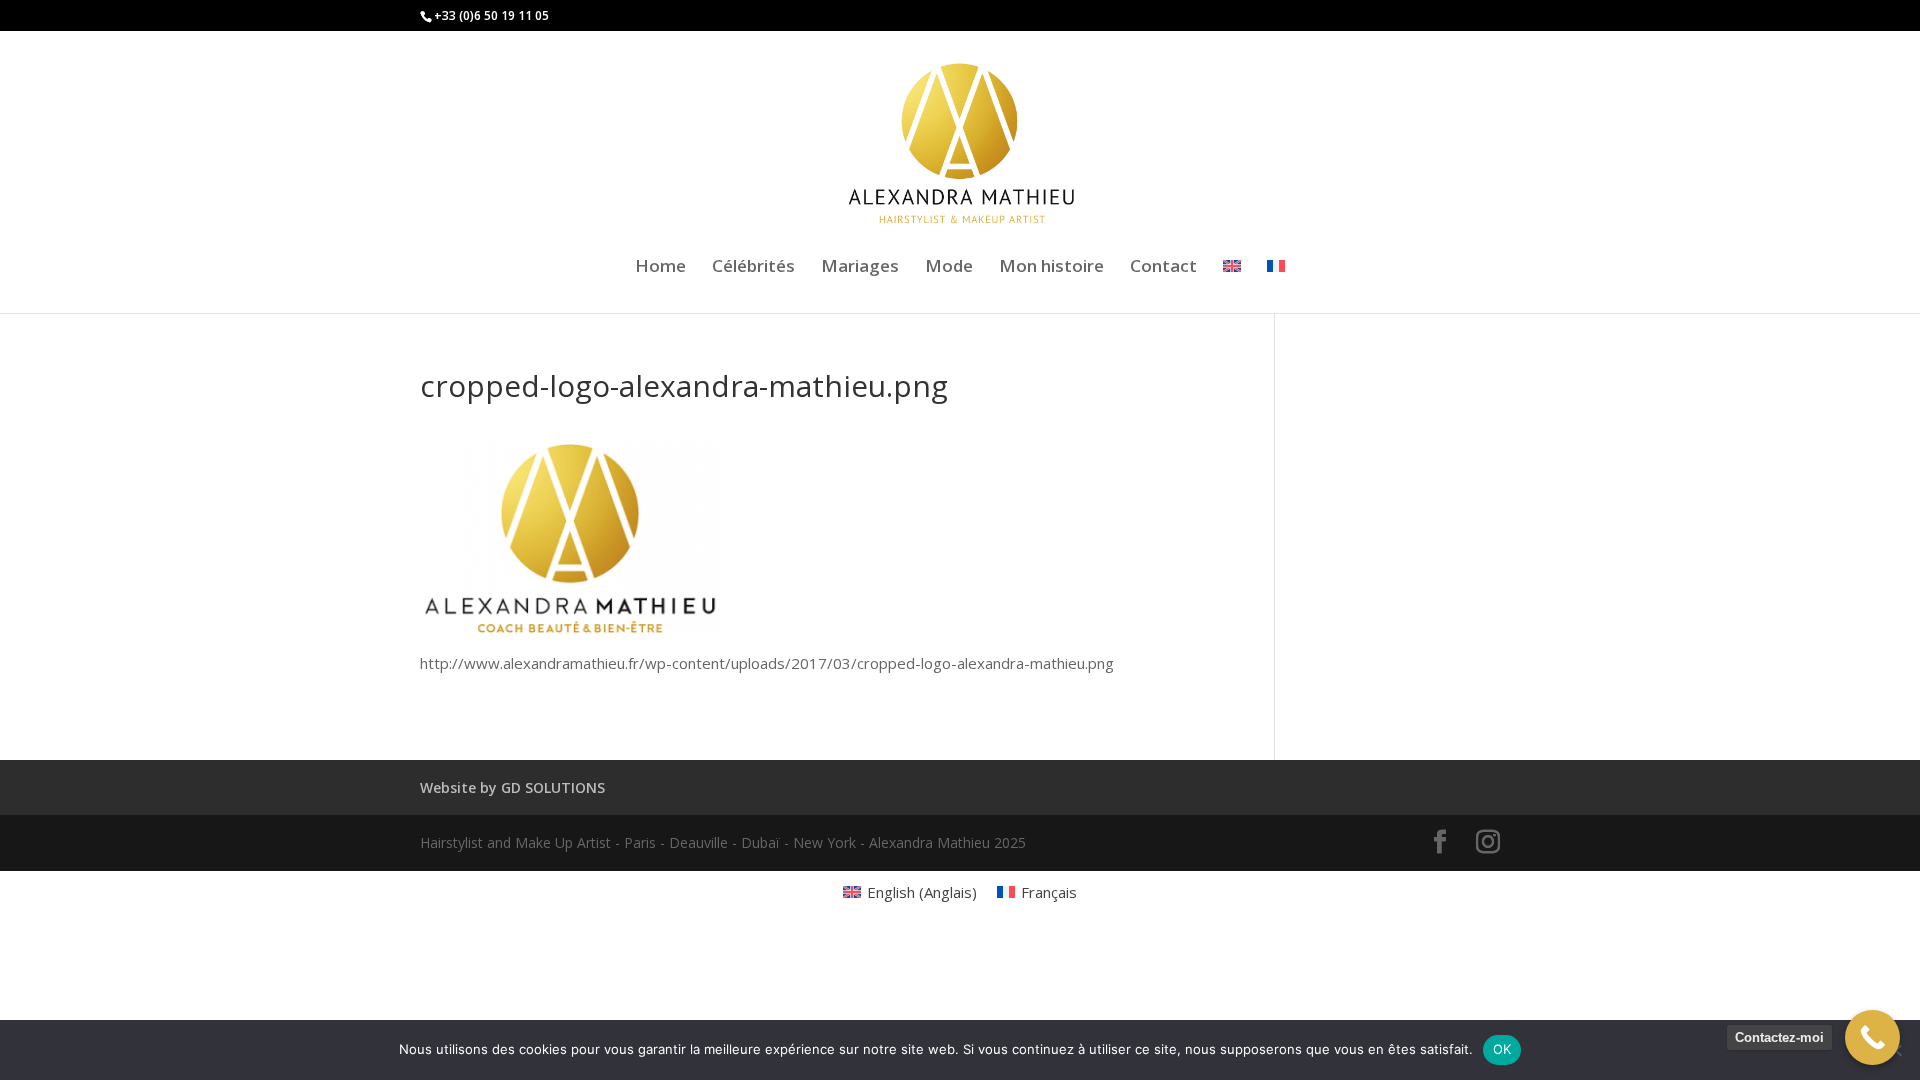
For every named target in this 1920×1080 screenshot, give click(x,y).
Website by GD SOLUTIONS (512, 787)
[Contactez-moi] (1872, 1037)
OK (1502, 1049)
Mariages (860, 268)
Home (660, 268)
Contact (1163, 268)
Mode (949, 268)
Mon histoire (1051, 268)
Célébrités (753, 268)
